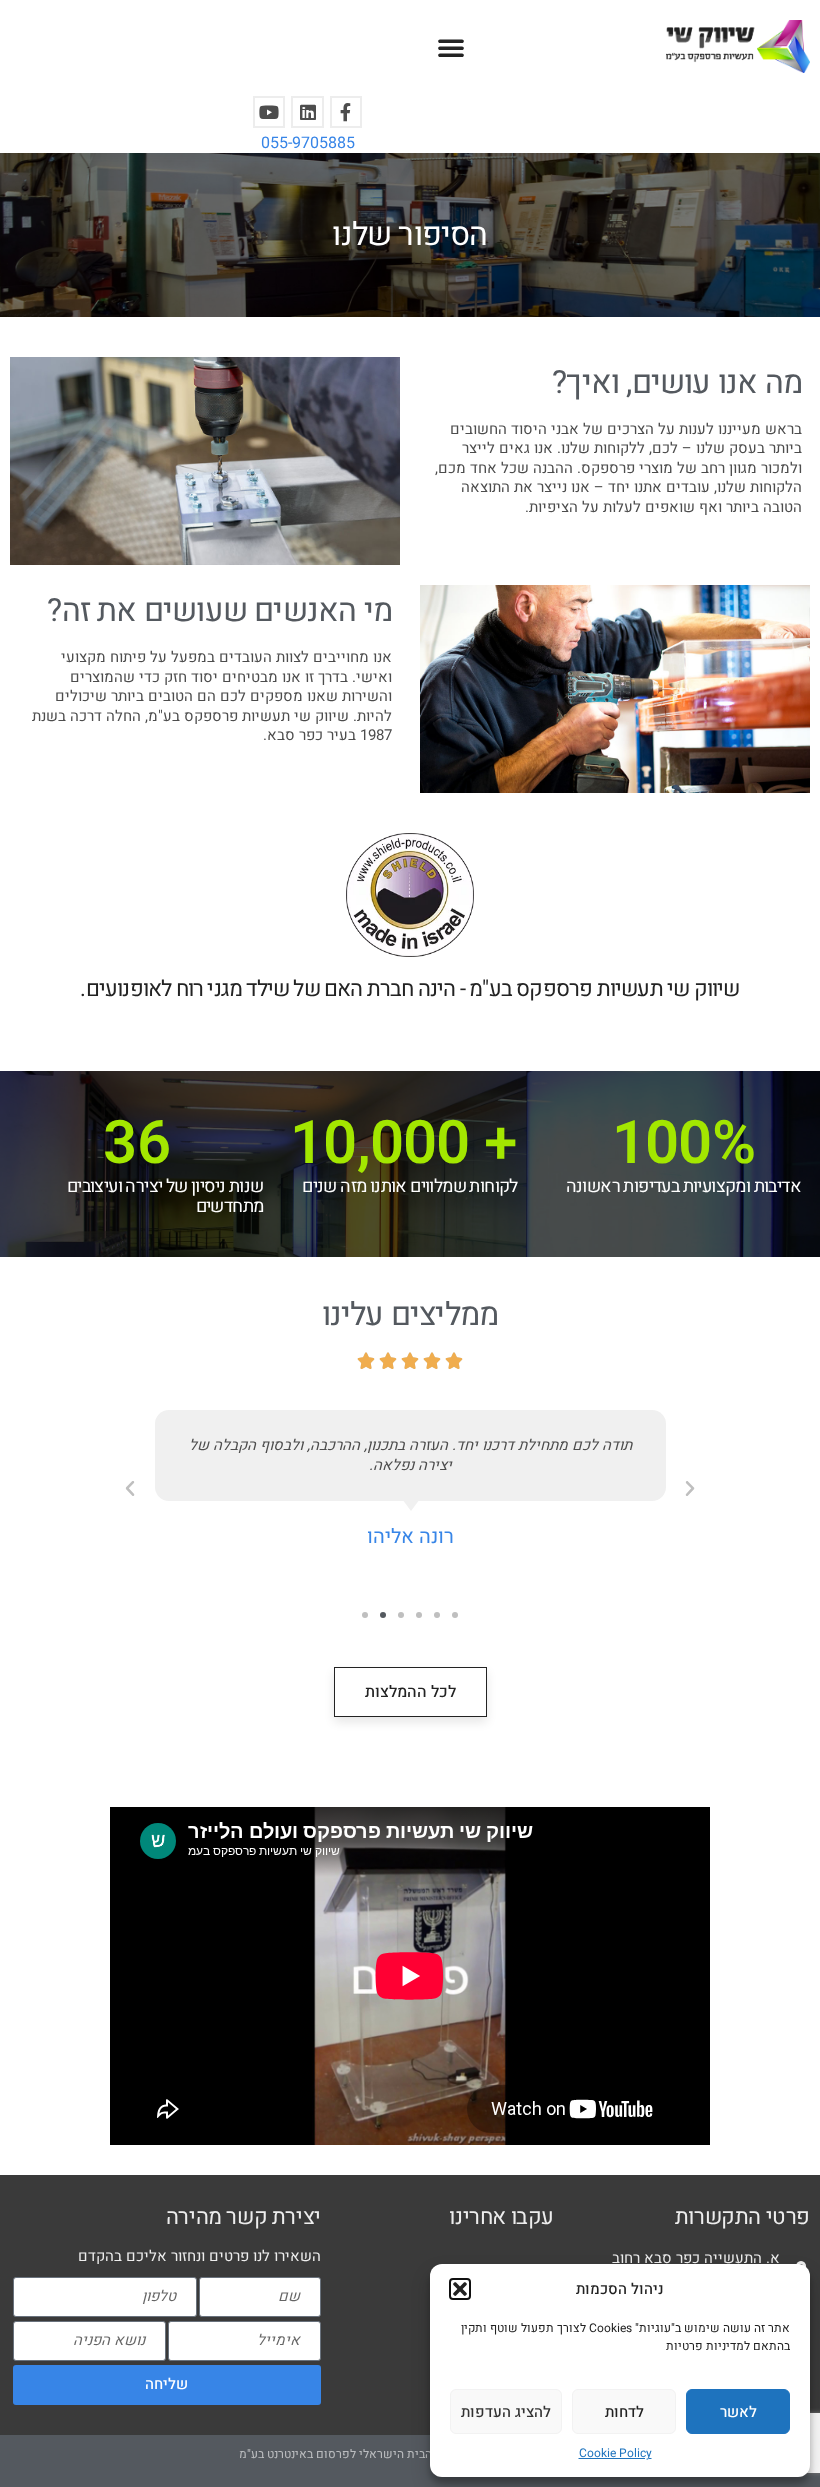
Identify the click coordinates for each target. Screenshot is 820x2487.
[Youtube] (269, 112)
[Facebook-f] (346, 112)
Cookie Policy (615, 2453)
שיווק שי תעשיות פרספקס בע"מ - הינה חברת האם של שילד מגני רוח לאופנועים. (409, 989)
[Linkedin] (307, 112)
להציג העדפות (506, 2412)
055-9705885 (308, 143)
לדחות (624, 2412)
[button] (460, 2289)
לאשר (738, 2412)
